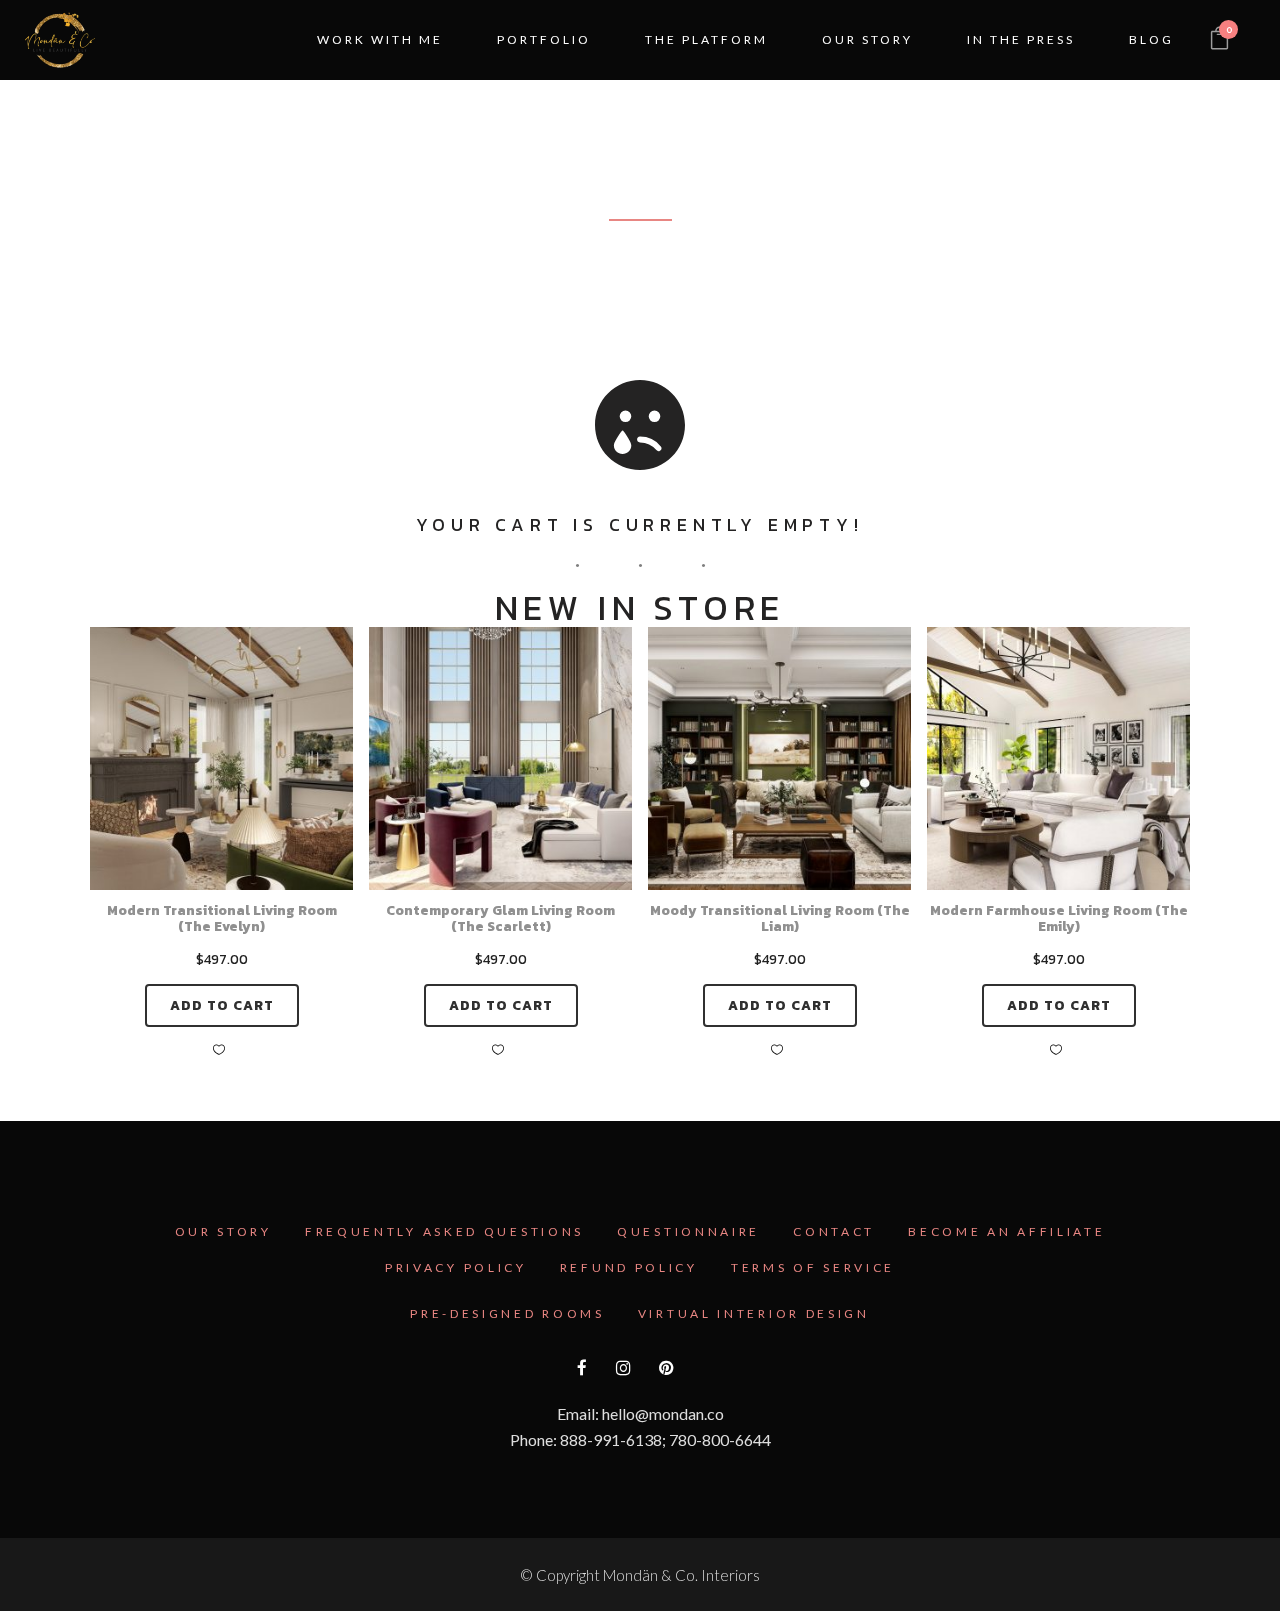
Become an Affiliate (1006, 1231)
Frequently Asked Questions (444, 1231)
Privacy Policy (456, 1267)
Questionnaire (688, 1231)
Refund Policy (629, 1267)
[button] (222, 1049)
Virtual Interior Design (754, 1313)
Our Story (223, 1231)
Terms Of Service (813, 1267)
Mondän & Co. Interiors (681, 1575)
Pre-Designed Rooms (507, 1313)
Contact (834, 1231)
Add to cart (222, 1005)
